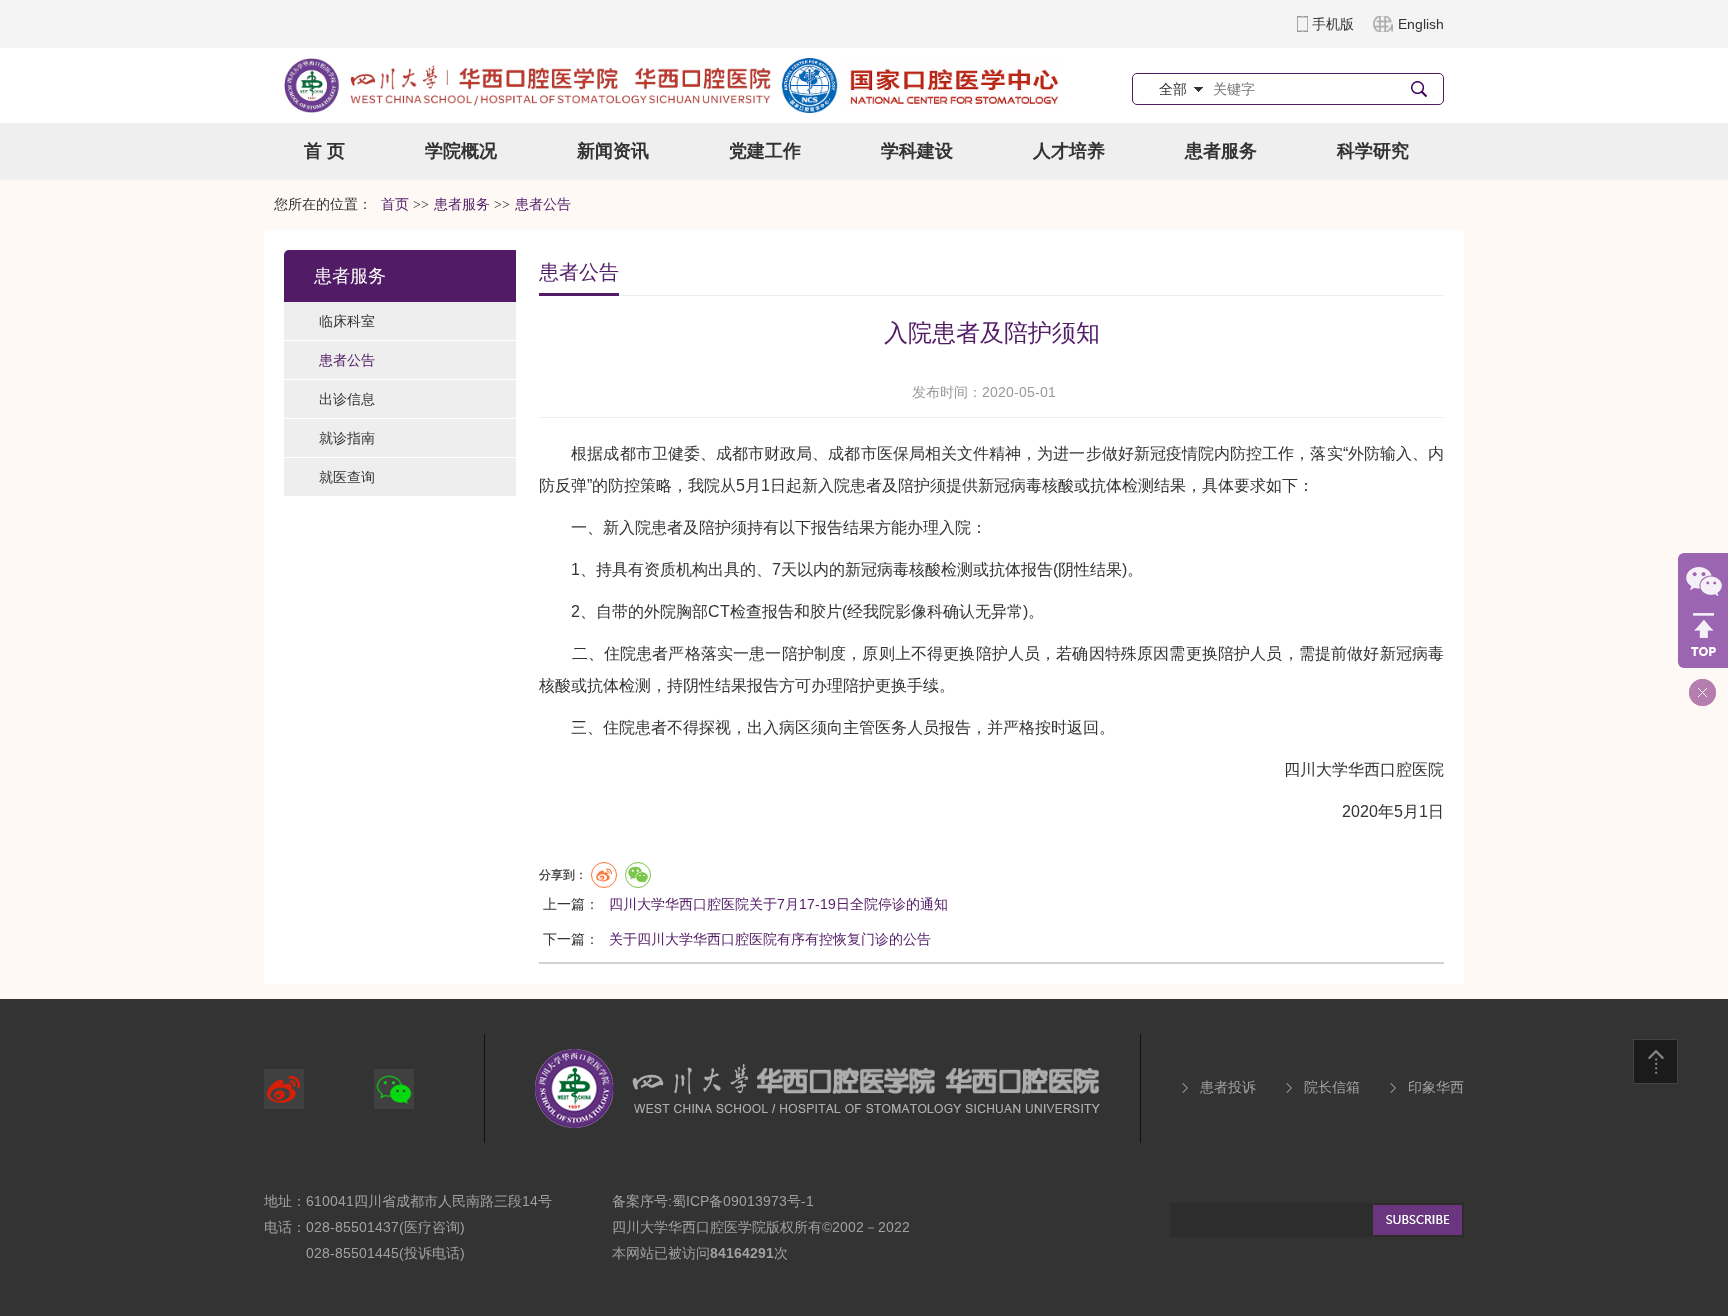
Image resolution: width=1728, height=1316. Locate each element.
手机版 (1333, 24)
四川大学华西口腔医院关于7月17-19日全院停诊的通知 (778, 904)
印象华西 (1436, 1087)
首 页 (324, 151)
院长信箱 (1332, 1087)
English (1421, 24)
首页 (395, 204)
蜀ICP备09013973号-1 (743, 1201)
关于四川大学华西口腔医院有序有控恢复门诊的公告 (770, 939)
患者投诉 (1228, 1087)
